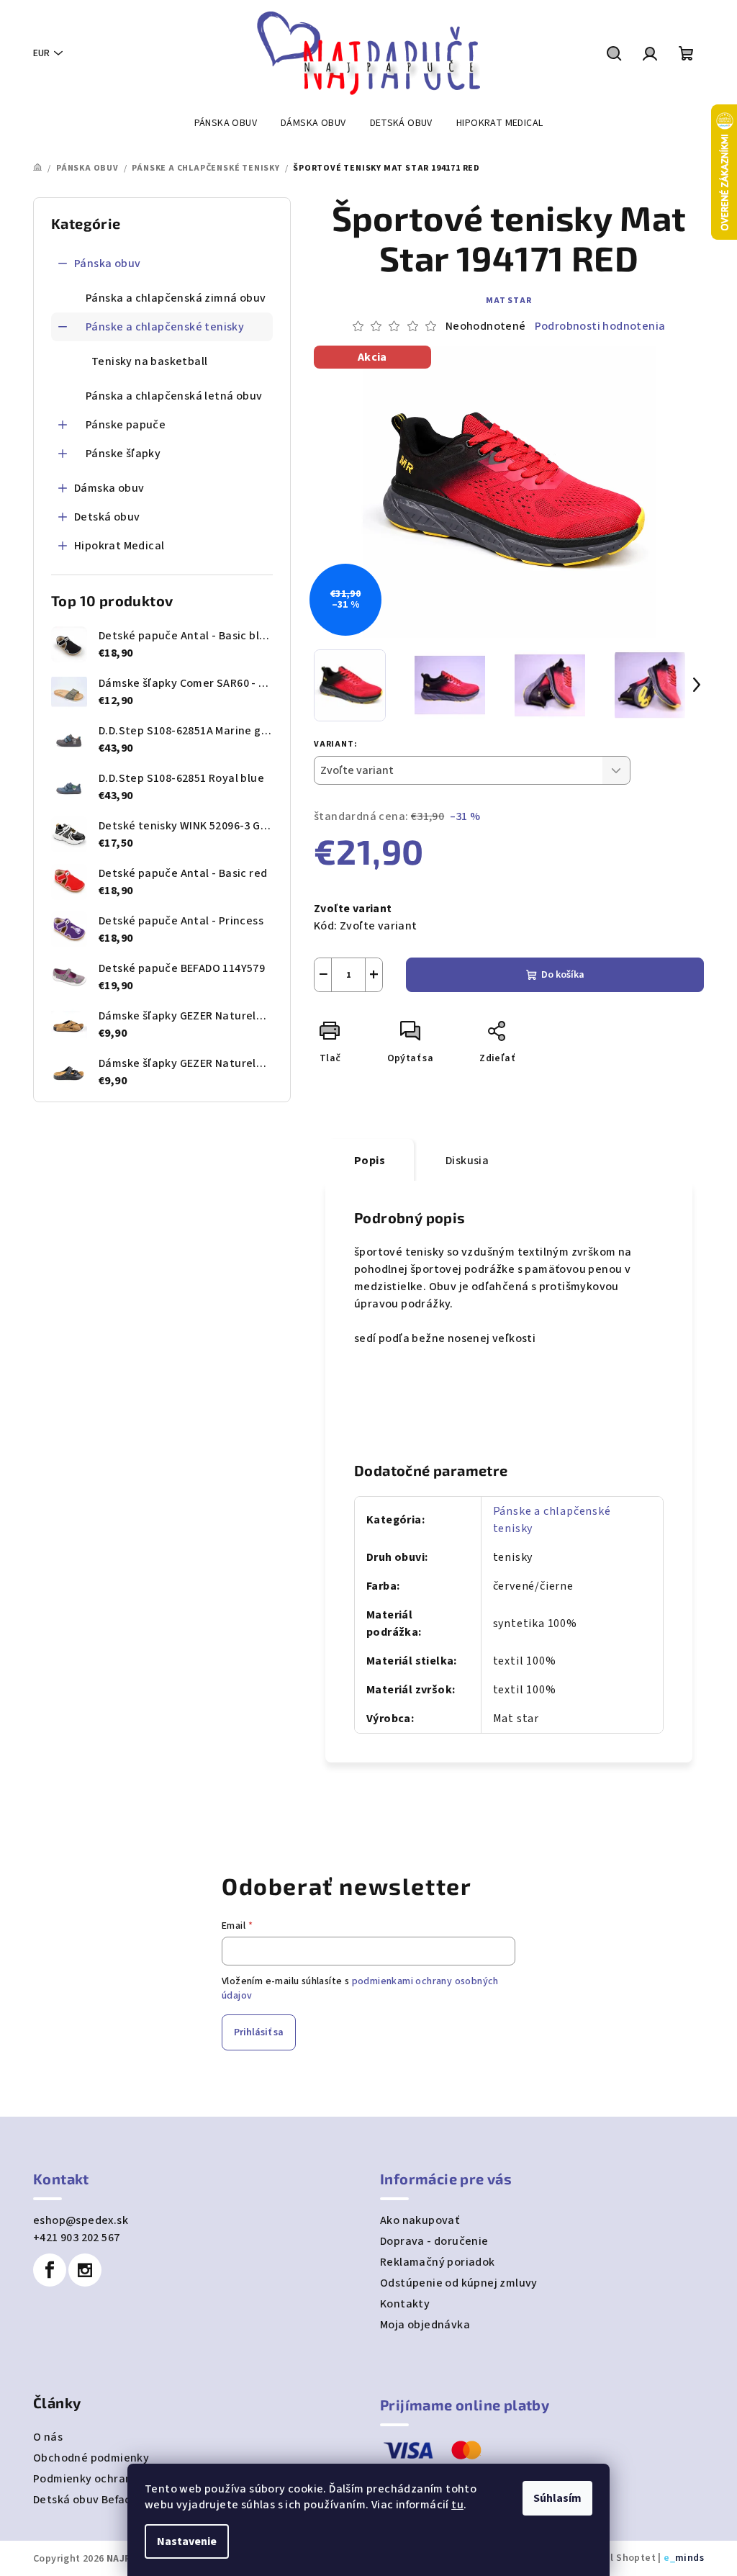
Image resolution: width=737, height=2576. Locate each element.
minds (689, 2558)
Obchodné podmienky (91, 2458)
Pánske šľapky (123, 454)
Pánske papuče (126, 425)
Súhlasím (557, 2498)
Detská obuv (107, 517)
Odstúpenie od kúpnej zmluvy (459, 2283)
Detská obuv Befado (86, 2500)
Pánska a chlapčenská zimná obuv (176, 298)
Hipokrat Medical (119, 546)
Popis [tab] (370, 1161)
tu (457, 2505)
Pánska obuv (107, 264)
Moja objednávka (425, 2325)
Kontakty (405, 2304)
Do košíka (563, 975)
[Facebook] (50, 2270)
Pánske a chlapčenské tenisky (165, 327)
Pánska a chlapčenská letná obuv (174, 396)
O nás (48, 2437)
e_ (669, 2558)
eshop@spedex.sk (81, 2220)
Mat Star (508, 301)
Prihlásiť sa (259, 2032)
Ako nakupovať (420, 2220)
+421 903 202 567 (76, 2238)
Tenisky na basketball (149, 361)
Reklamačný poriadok (438, 2262)
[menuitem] (226, 123)
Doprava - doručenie (434, 2241)
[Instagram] (85, 2270)
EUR (41, 53)
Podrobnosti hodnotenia (600, 326)
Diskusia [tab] (467, 1161)
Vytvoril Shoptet (616, 2558)
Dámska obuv (109, 488)
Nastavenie (187, 2541)
